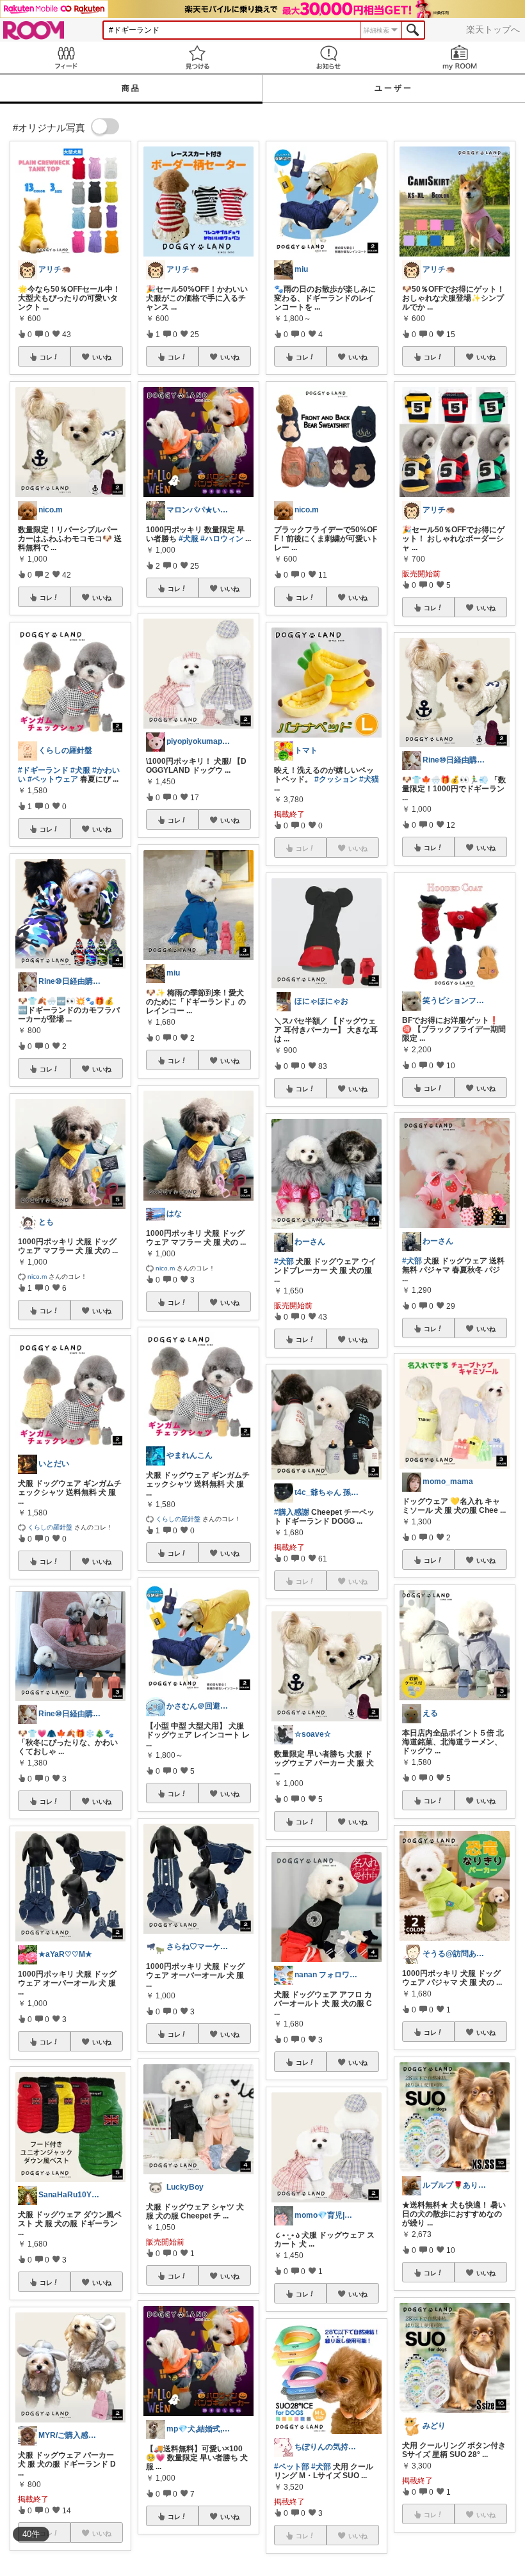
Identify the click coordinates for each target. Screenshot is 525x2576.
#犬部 (284, 1261)
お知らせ (328, 57)
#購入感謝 (292, 1512)
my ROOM (459, 57)
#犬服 (80, 770)
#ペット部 (292, 2467)
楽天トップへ (493, 29)
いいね (102, 357)
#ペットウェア (53, 779)
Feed (66, 57)
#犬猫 (369, 779)
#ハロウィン (222, 539)
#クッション (336, 779)
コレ (46, 357)
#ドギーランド (43, 770)
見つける (197, 57)
